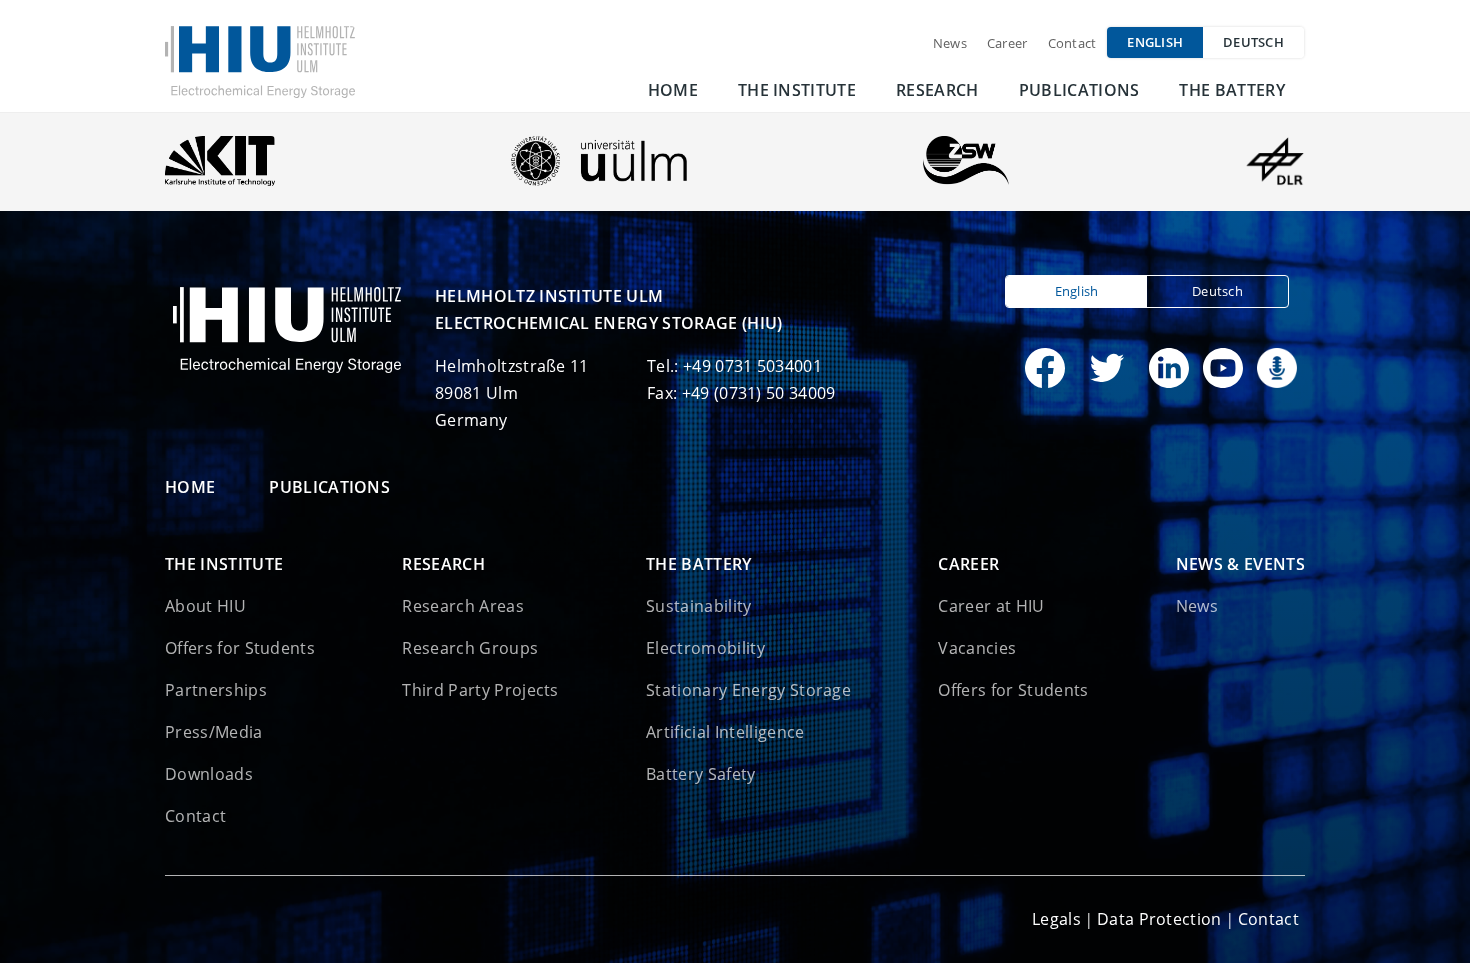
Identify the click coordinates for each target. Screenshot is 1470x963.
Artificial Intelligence (725, 732)
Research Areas (462, 606)
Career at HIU (991, 606)
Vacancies (977, 648)
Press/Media (214, 732)
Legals (1056, 919)
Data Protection (1159, 919)
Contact (1072, 43)
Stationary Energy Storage (748, 690)
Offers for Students (240, 648)
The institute (797, 90)
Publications (1079, 90)
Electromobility (705, 648)
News (950, 43)
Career (1007, 43)
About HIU (205, 606)
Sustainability (698, 606)
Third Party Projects (480, 690)
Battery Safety (700, 774)
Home (673, 90)
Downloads (209, 774)
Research (937, 90)
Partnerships (216, 690)
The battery (1232, 90)
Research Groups (470, 648)
